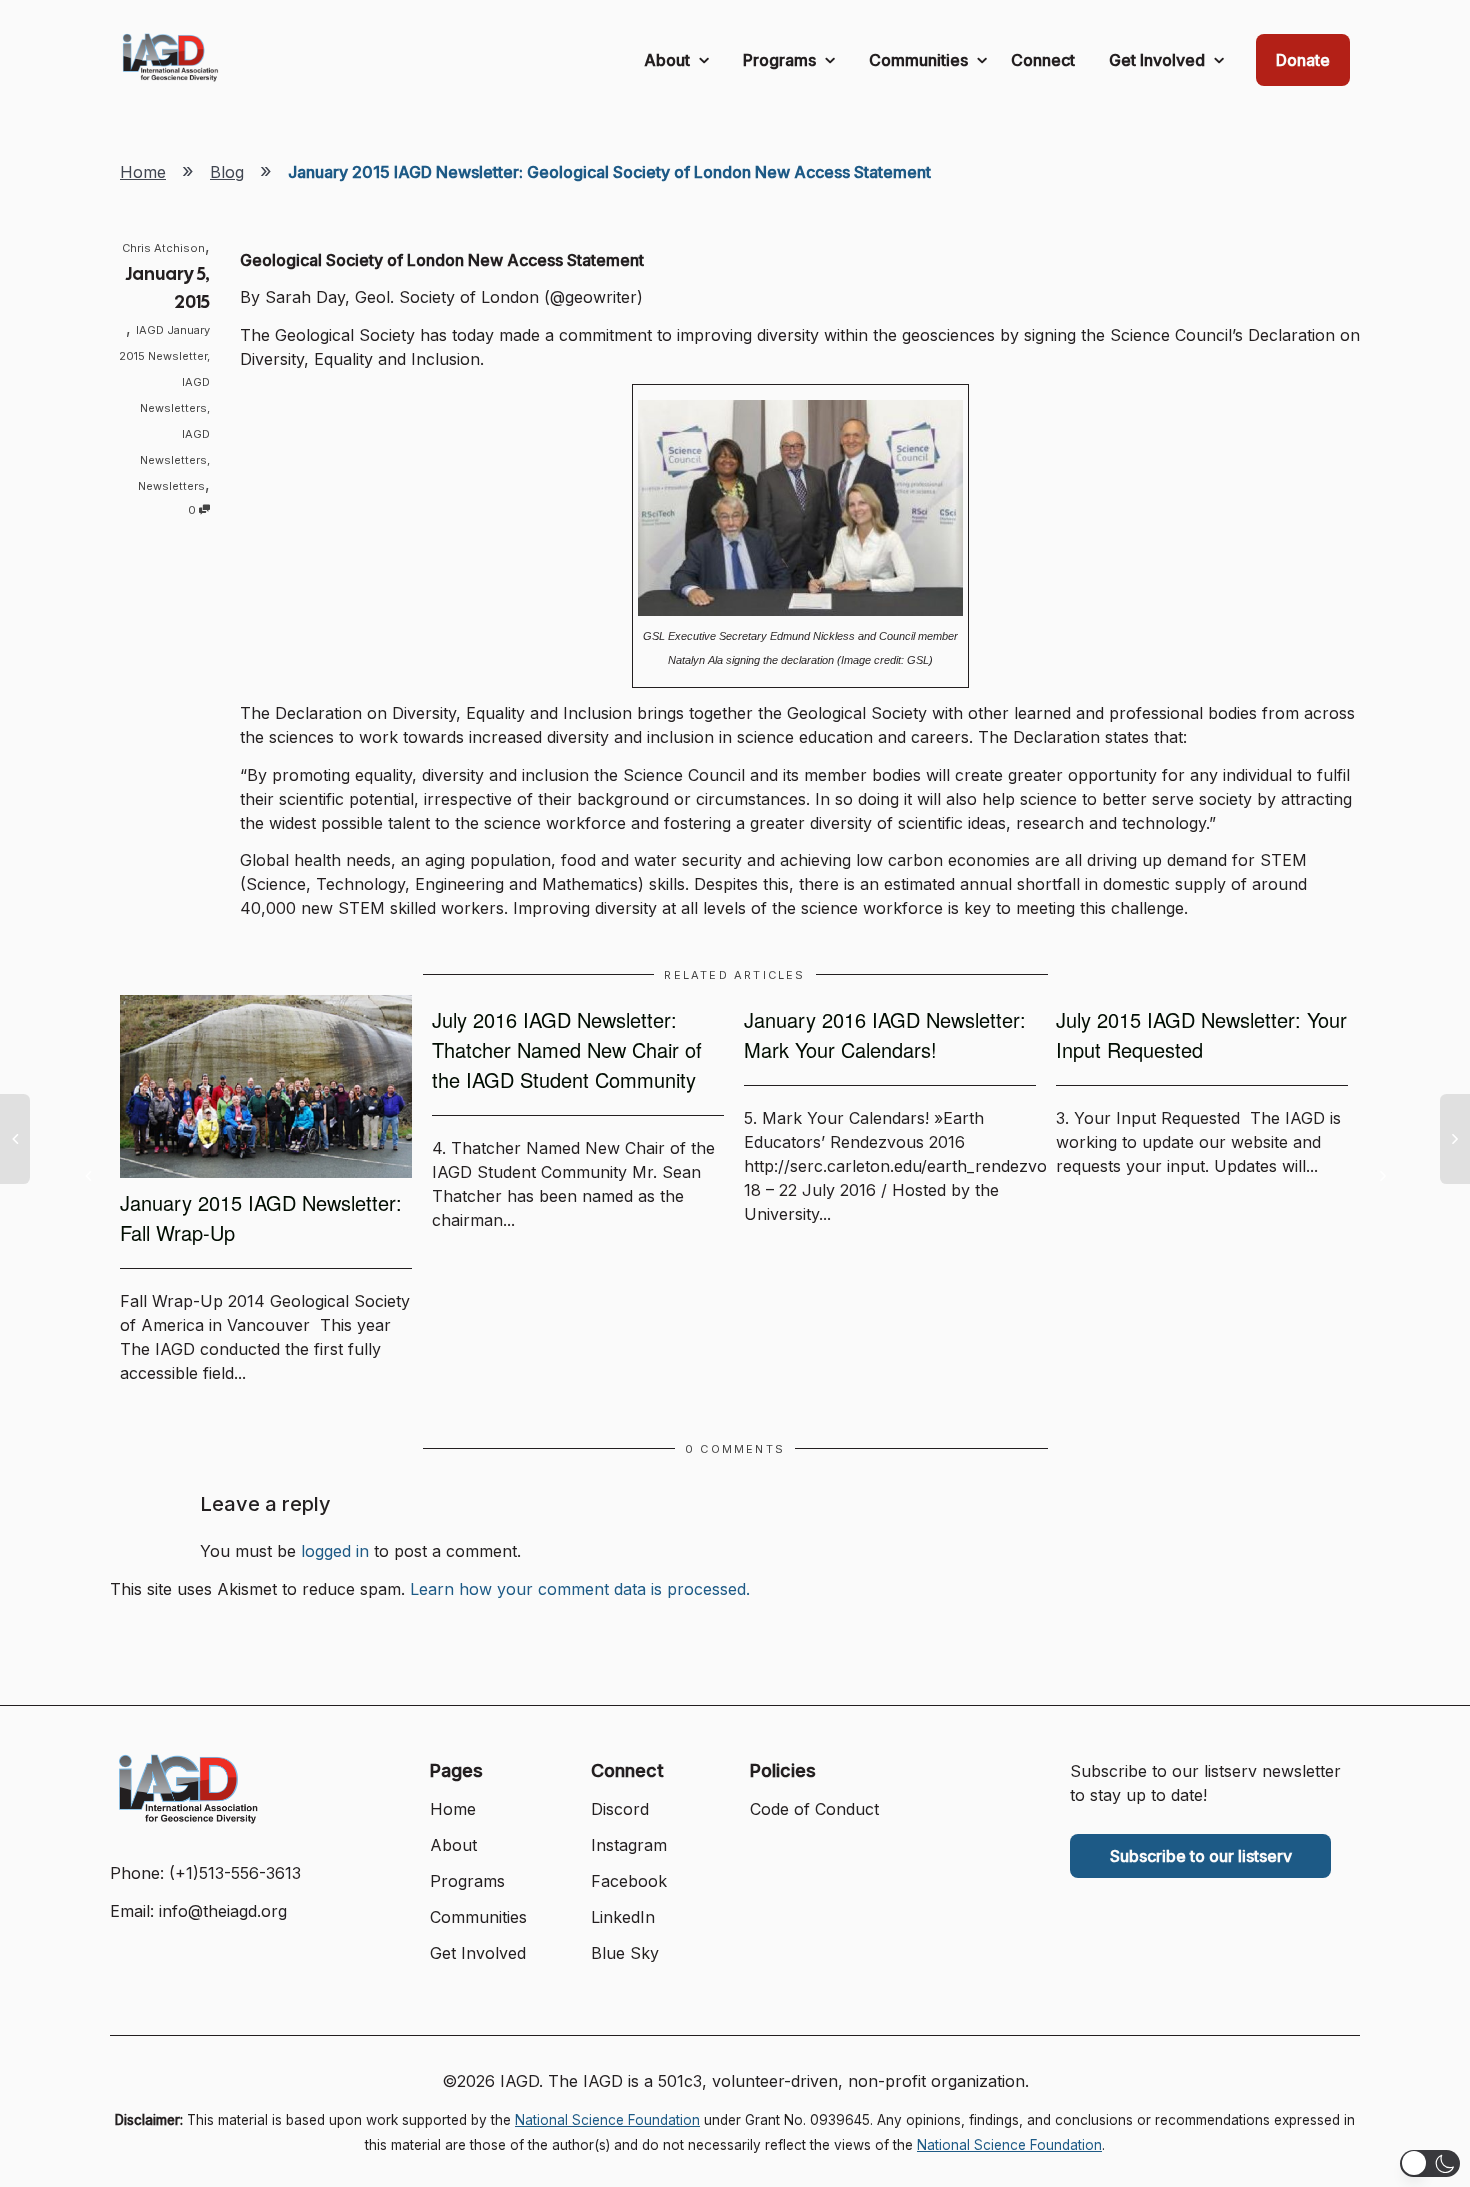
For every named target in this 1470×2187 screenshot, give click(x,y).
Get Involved (1159, 60)
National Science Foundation (607, 2120)
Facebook (629, 1881)
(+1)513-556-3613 (235, 1873)
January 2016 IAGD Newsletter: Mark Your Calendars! (885, 1034)
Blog (227, 172)
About (669, 60)
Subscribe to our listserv (1201, 1856)
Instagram (629, 1845)
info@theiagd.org (223, 1911)
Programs (781, 60)
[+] (266, 1086)
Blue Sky (625, 1953)
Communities (920, 60)
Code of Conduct (814, 1809)
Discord (620, 1809)
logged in (335, 1551)
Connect (1043, 60)
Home (143, 172)
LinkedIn (623, 1917)
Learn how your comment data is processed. (580, 1589)
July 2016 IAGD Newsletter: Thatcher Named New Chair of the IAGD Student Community (567, 1049)
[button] (1430, 2163)
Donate (1303, 60)
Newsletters (171, 486)
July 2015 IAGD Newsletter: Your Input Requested (1201, 1034)
